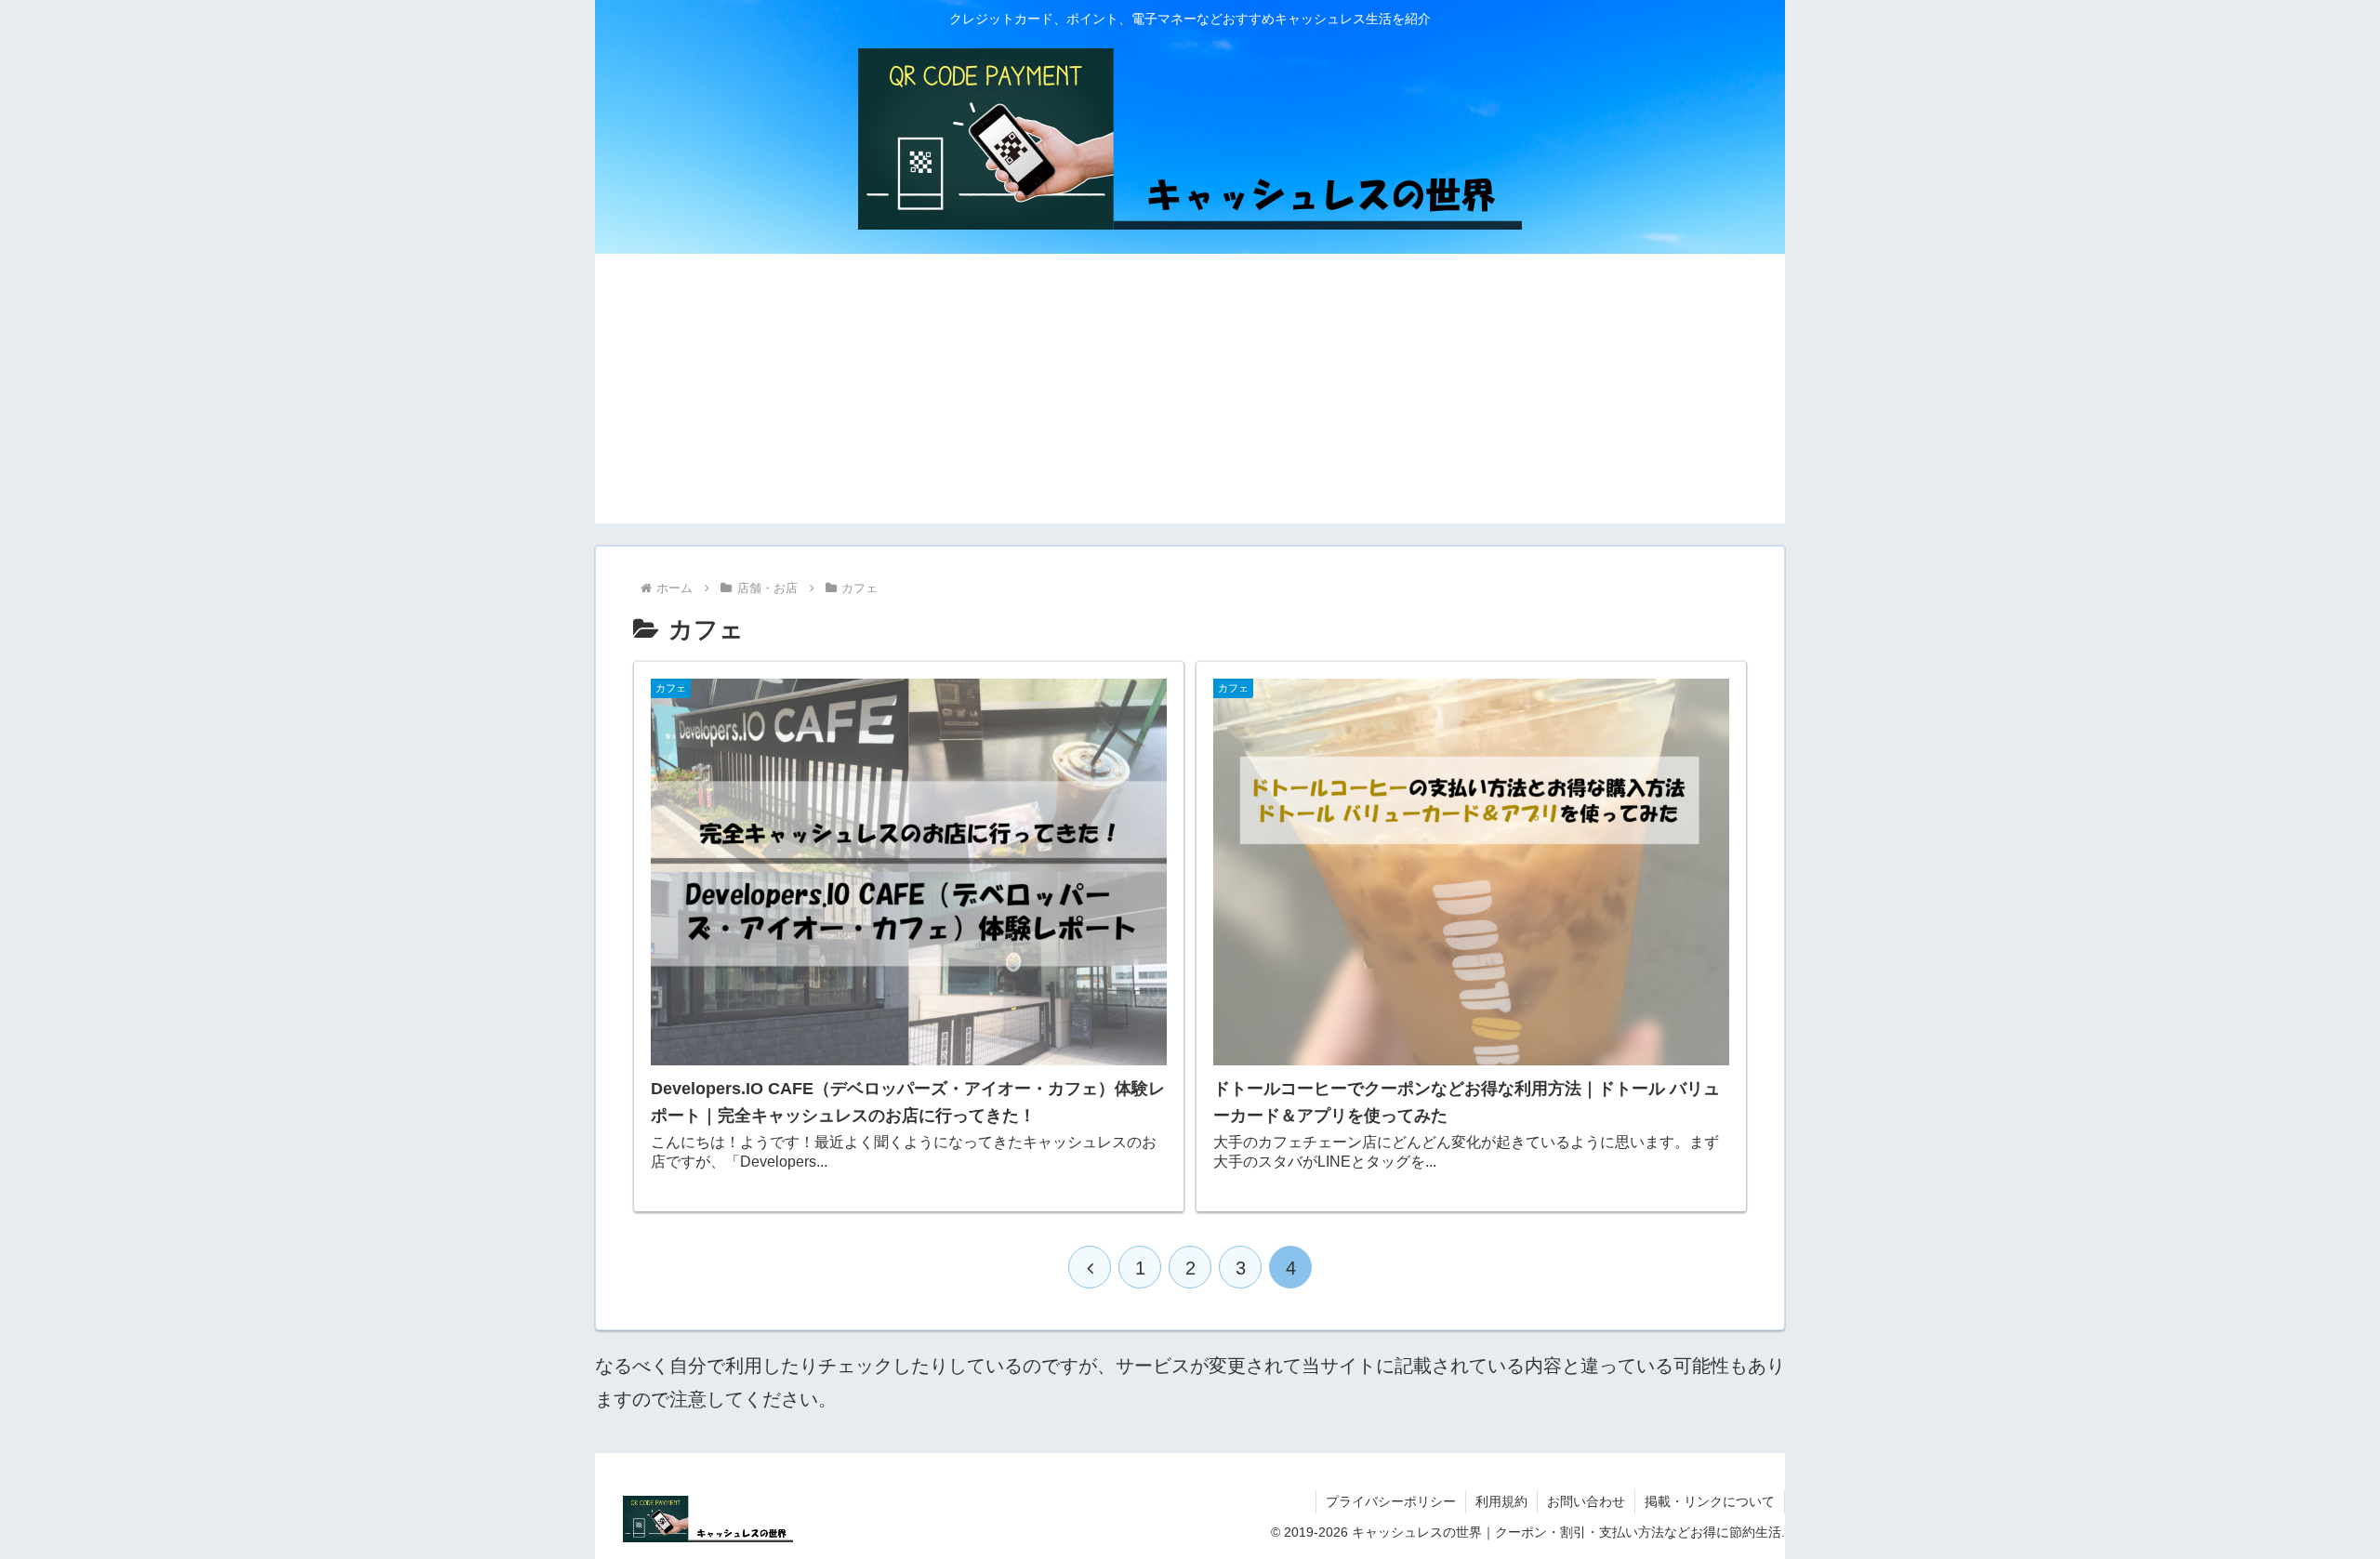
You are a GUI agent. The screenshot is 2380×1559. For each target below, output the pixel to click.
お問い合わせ (1586, 1501)
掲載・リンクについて (1710, 1501)
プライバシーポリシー (1391, 1501)
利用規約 (1501, 1501)
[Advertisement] (1190, 393)
